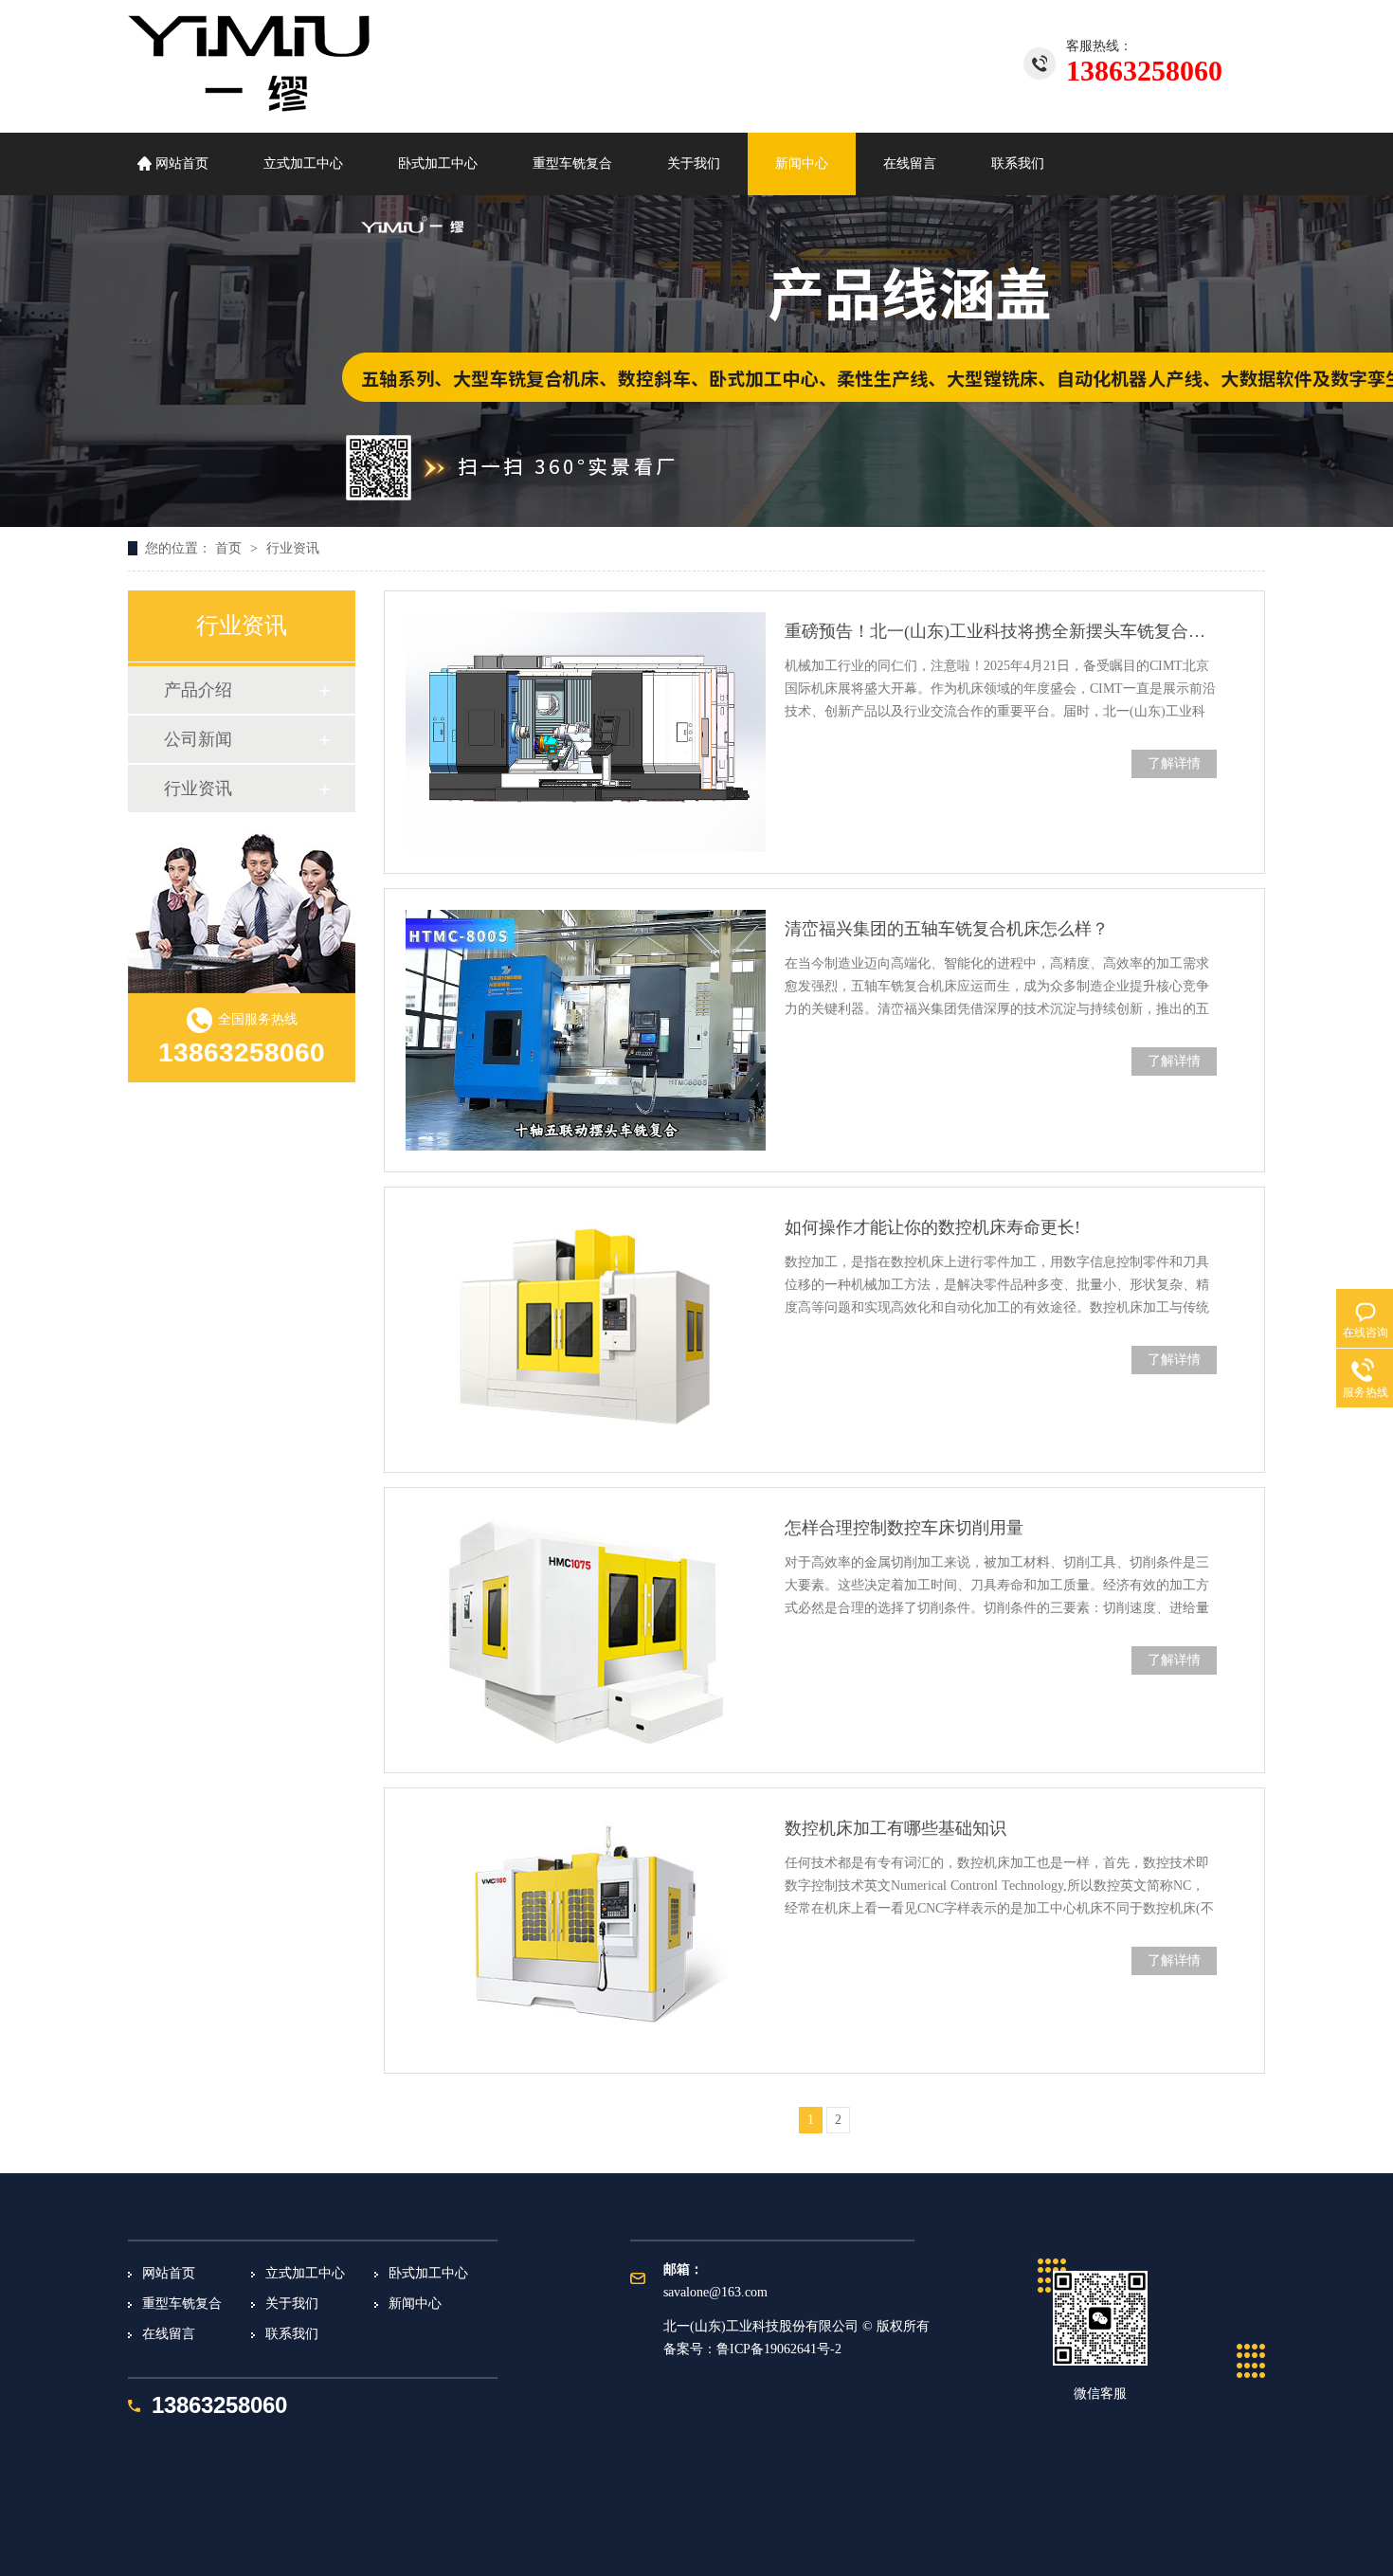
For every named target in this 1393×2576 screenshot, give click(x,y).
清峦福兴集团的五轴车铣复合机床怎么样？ (947, 929)
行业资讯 (293, 548)
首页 (230, 548)
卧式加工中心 (438, 163)
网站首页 (182, 163)
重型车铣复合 (572, 163)
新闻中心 (802, 163)
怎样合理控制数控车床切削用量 (904, 1528)
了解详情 (1174, 763)
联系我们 (1018, 163)
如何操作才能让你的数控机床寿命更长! (932, 1227)
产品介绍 (198, 690)
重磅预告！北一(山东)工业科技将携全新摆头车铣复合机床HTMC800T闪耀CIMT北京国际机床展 (1001, 631)
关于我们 (694, 163)
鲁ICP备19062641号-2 (779, 2349)
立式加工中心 (303, 163)
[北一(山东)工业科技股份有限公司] (249, 106)
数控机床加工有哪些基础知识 (895, 1828)
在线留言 (910, 163)
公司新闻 (198, 739)
